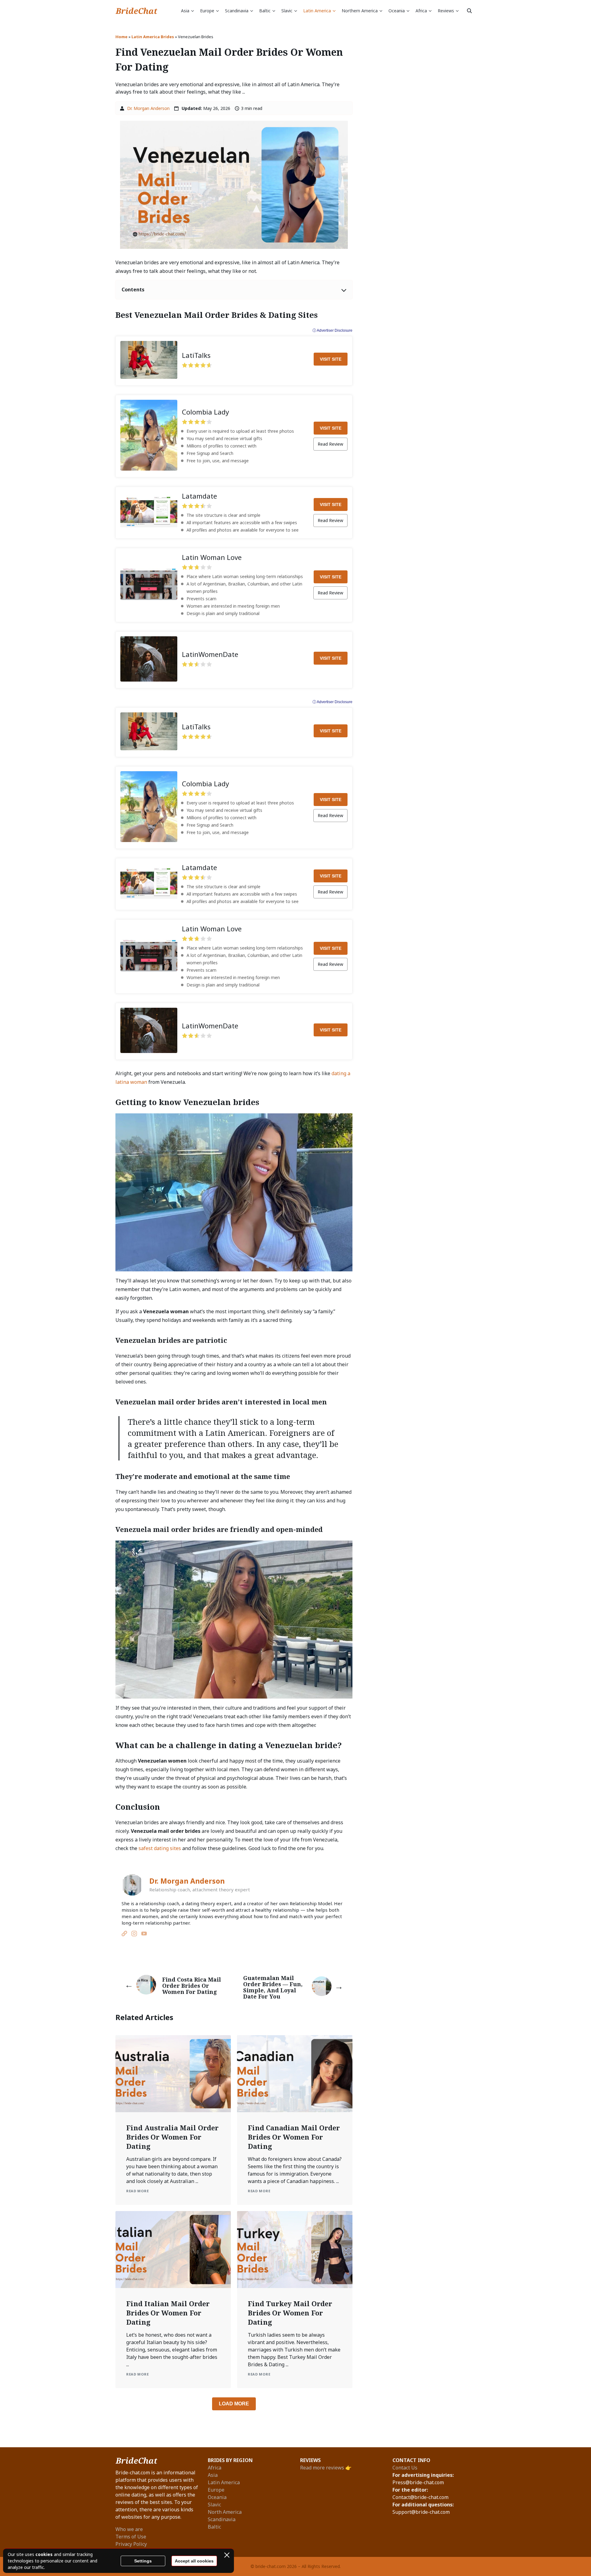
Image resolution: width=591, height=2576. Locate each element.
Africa (421, 11)
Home (121, 37)
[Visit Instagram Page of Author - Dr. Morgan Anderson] (134, 1934)
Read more (137, 2191)
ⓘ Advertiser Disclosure (332, 330)
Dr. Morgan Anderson (148, 108)
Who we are (129, 2529)
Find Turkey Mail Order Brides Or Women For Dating (290, 2313)
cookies (44, 2554)
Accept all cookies (194, 2561)
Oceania (397, 11)
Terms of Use (131, 2537)
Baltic (265, 11)
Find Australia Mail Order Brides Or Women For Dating (172, 2137)
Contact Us (405, 2468)
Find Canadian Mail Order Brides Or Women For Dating (294, 2137)
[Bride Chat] (137, 11)
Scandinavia (237, 11)
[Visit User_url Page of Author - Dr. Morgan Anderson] (124, 1934)
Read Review (330, 444)
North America (225, 2512)
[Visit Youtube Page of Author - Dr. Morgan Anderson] (144, 1934)
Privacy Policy (131, 2544)
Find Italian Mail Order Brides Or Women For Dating (168, 2313)
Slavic (287, 11)
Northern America (360, 11)
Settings (143, 2561)
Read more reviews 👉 (326, 2468)
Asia (185, 11)
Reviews (446, 11)
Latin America (317, 11)
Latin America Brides (153, 37)
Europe (207, 11)
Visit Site (331, 359)
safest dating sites (160, 1848)
